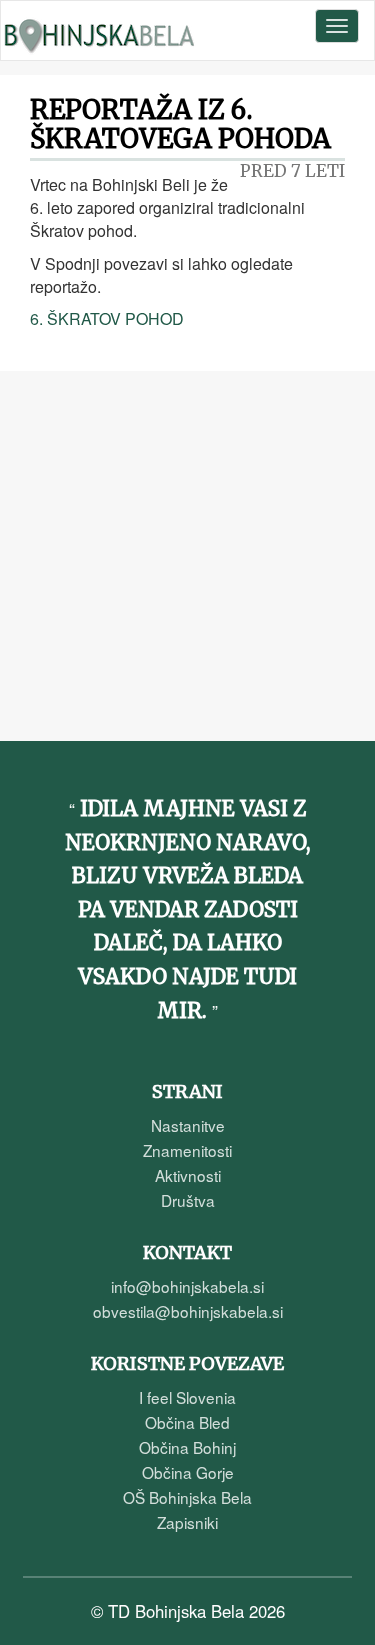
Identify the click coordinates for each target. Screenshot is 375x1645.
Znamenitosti (187, 1150)
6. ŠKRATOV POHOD (107, 318)
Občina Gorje (188, 1472)
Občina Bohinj (187, 1447)
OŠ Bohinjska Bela (187, 1497)
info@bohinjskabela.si (187, 1286)
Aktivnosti (188, 1175)
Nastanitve (188, 1125)
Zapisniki (187, 1522)
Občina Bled (187, 1422)
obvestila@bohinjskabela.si (188, 1311)
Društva (188, 1200)
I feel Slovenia (187, 1397)
